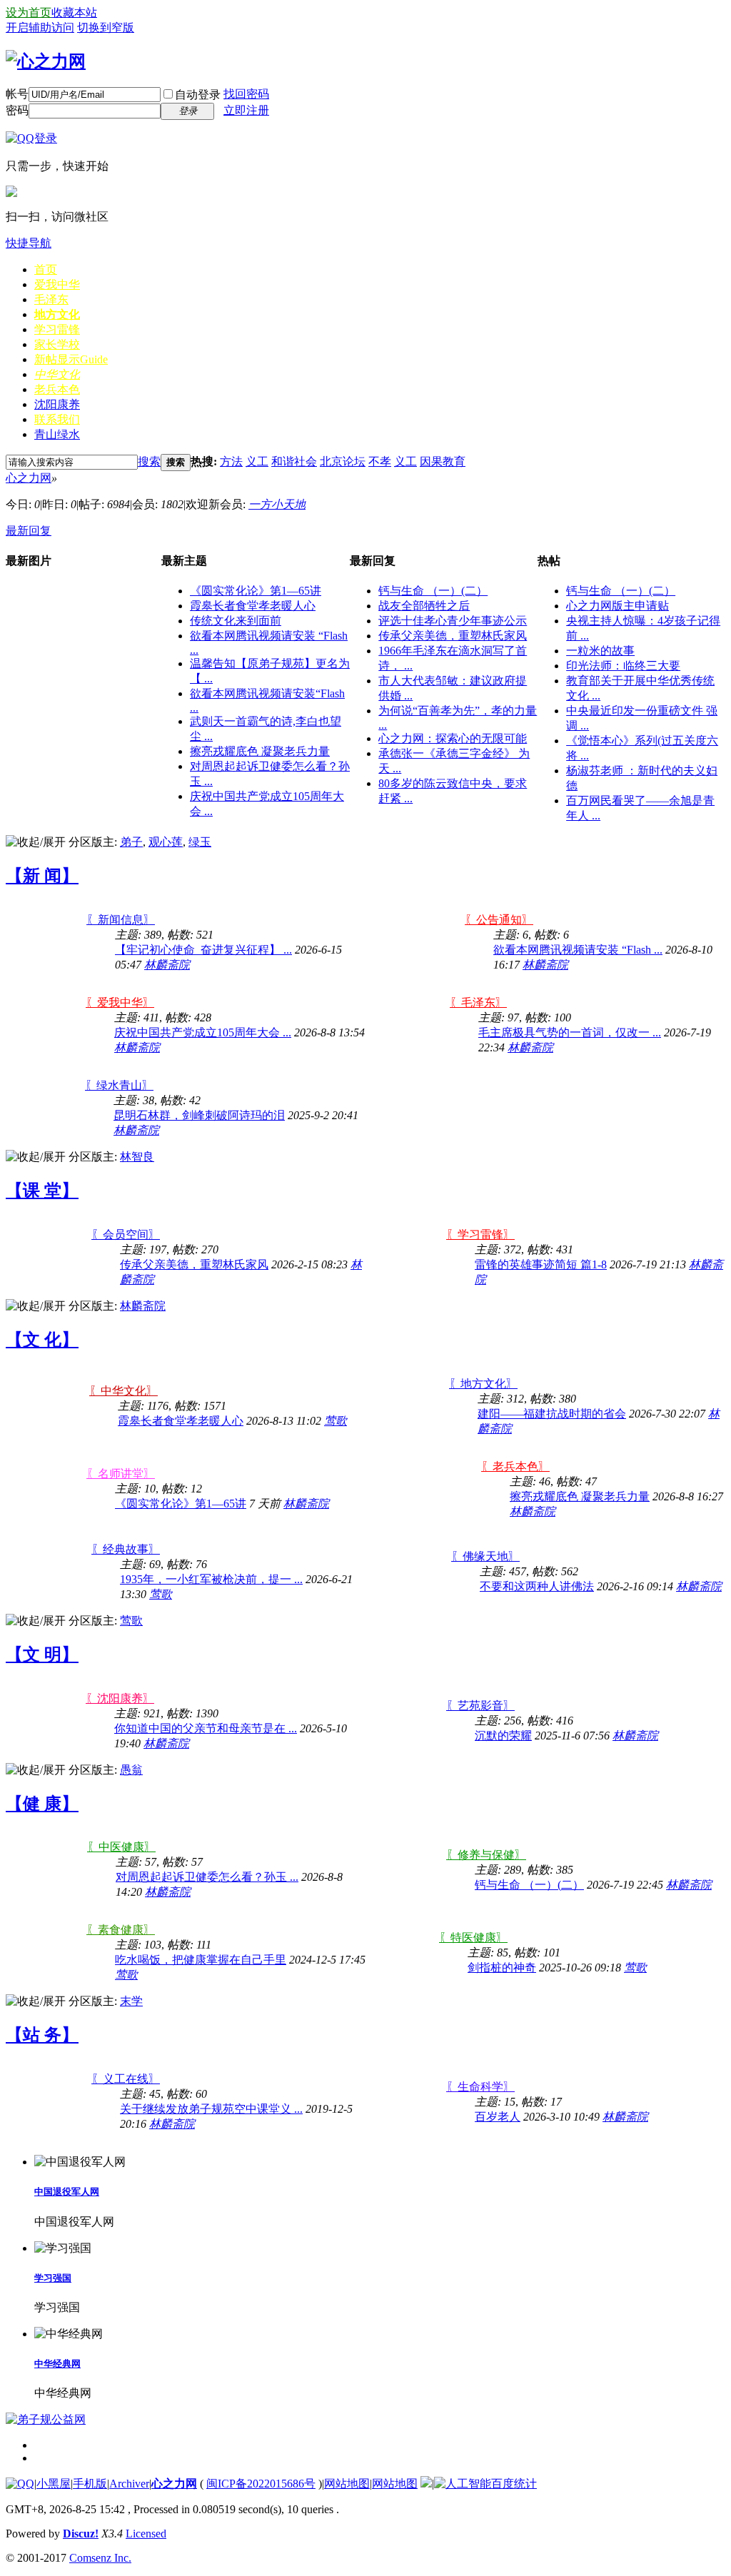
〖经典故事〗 (126, 1549)
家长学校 (57, 344)
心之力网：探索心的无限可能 (453, 738)
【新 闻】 (42, 876)
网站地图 (347, 2484)
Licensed (146, 2534)
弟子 (131, 842)
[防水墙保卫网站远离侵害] (426, 2484)
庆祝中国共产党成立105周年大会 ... (203, 1032)
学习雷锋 (57, 329)
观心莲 (166, 842)
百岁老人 (498, 2117)
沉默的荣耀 (503, 1736)
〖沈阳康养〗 (120, 1698)
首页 (46, 269)
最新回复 (29, 531)
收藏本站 (74, 12)
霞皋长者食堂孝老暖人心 (253, 606)
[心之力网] (46, 61)
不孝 (380, 461)
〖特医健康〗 (473, 1938)
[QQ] (20, 2484)
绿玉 (200, 842)
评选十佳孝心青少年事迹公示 (453, 621)
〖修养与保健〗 (486, 1855)
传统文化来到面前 (236, 621)
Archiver (129, 2484)
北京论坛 (343, 461)
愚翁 (131, 1770)
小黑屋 (54, 2484)
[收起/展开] (36, 843)
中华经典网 (57, 2364)
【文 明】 (42, 1655)
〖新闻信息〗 (121, 920)
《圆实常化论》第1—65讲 (256, 591)
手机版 (90, 2484)
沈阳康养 (57, 404)
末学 (131, 2001)
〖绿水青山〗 (119, 1085)
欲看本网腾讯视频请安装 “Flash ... (578, 950)
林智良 (137, 1157)
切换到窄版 (106, 27)
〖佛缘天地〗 (485, 1556)
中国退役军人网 (67, 2192)
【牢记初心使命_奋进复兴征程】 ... (203, 950)
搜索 (149, 461)
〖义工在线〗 (126, 2079)
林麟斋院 (167, 965)
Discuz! (81, 2534)
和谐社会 (294, 461)
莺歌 (336, 1421)
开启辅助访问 (40, 27)
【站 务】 (42, 2035)
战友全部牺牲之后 (424, 606)
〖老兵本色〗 (515, 1466)
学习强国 (53, 2278)
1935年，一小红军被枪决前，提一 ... (211, 1579)
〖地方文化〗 (483, 1384)
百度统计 (514, 2484)
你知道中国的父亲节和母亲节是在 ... (206, 1728)
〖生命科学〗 (480, 2087)
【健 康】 (42, 1804)
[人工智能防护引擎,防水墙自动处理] (463, 2484)
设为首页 (29, 12)
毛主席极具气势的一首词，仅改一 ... (570, 1032)
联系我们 (57, 419)
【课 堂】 (42, 1191)
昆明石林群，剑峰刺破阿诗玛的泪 (199, 1115)
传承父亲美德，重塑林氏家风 (453, 636)
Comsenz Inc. (100, 2558)
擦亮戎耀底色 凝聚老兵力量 (260, 751)
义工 (257, 461)
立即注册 (246, 110)
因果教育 (443, 461)
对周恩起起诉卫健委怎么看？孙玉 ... (207, 1877)
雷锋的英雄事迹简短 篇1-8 (541, 1264)
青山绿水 (57, 434)
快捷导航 (29, 243)
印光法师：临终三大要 (623, 666)
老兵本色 (57, 389)
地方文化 (57, 314)
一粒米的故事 (600, 651)
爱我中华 (57, 284)
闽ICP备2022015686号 (261, 2484)
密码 (17, 110)
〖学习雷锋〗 (480, 1234)
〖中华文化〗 (123, 1391)
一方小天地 (277, 504)
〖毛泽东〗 (478, 1002)
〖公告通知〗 (499, 920)
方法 (231, 461)
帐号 (17, 94)
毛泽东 (51, 299)
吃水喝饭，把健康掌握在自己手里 (201, 1960)
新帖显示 (71, 359)
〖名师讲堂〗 (121, 1474)
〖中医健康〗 (121, 1847)
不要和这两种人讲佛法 (537, 1586)
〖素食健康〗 (121, 1930)
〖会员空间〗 (126, 1234)
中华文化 (57, 374)
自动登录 (198, 95)
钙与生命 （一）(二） (433, 591)
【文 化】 (42, 1340)
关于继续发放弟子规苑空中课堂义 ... (211, 2109)
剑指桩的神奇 (502, 1968)
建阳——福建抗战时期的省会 (552, 1414)
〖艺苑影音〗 (480, 1706)
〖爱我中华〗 (120, 1002)
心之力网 (29, 478)
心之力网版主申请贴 (617, 606)
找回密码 (246, 94)
